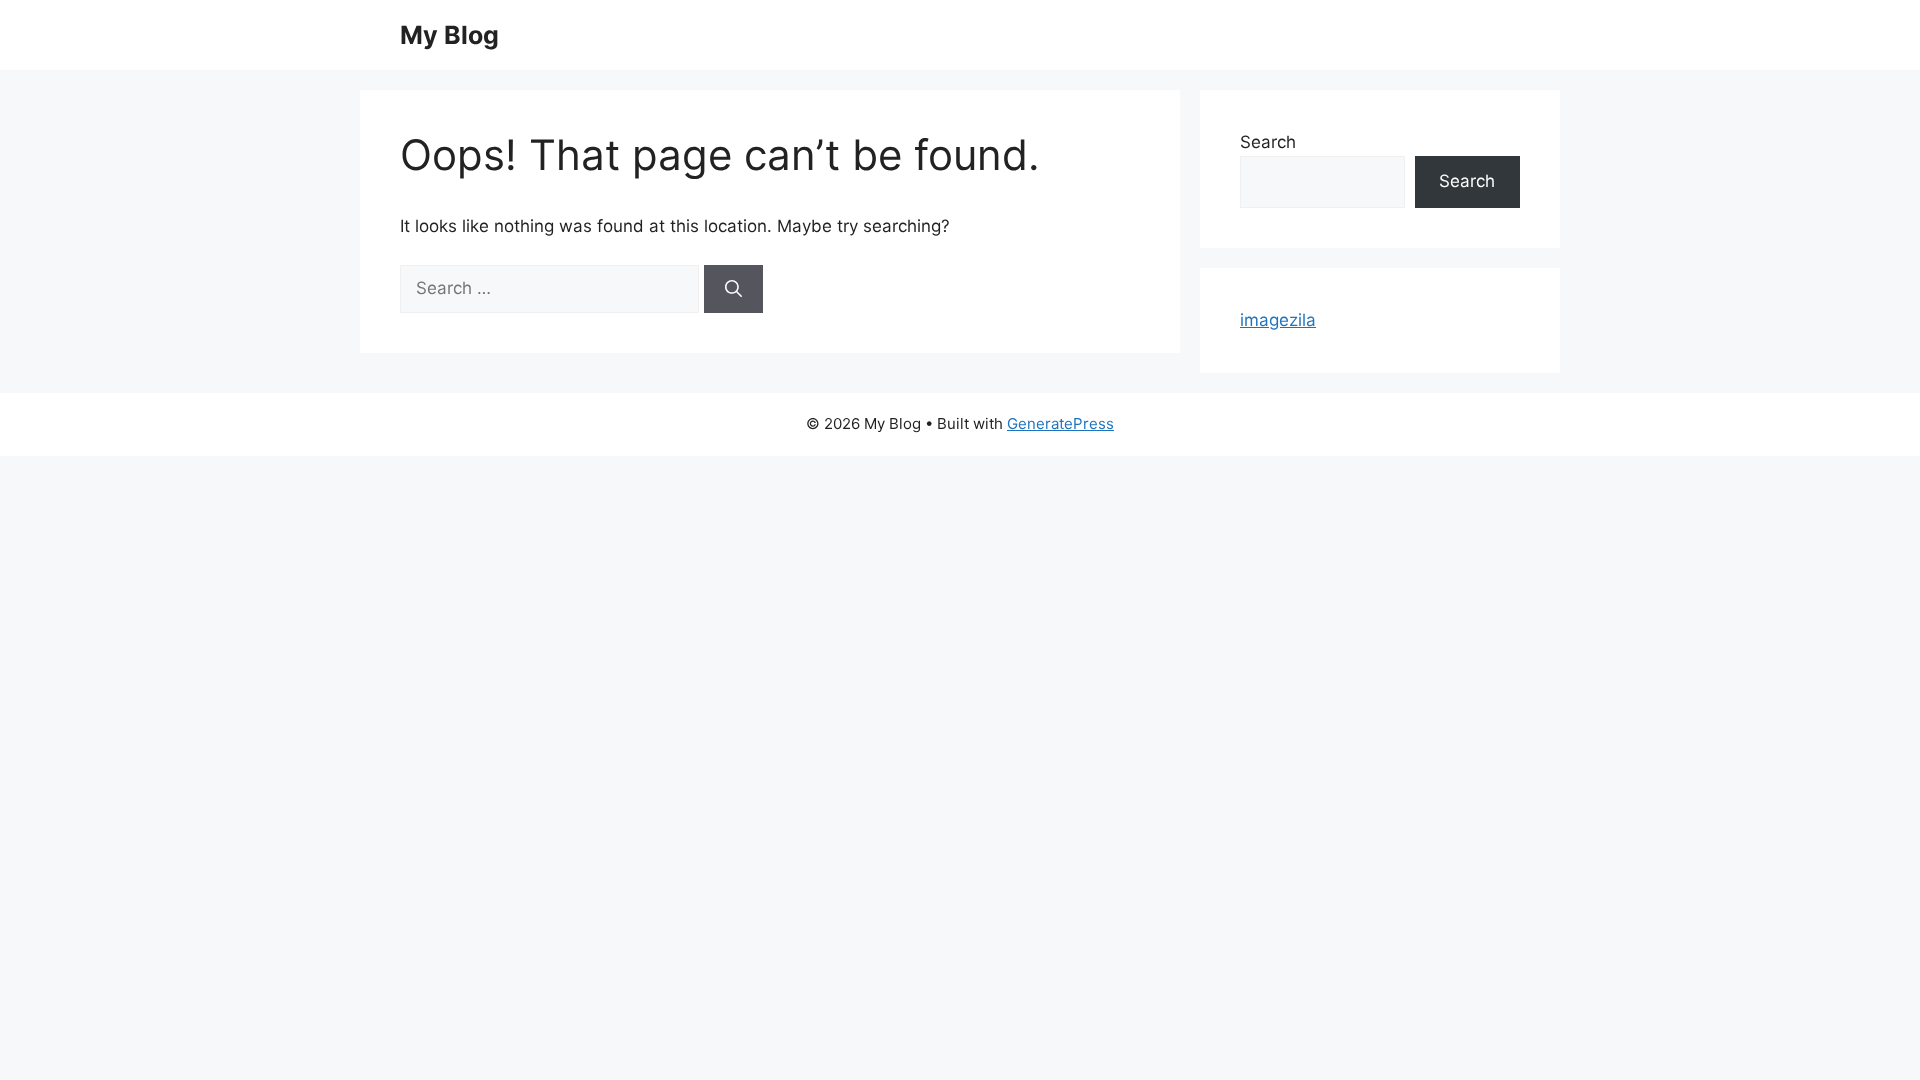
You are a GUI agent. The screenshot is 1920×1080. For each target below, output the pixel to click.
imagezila (1278, 320)
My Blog (449, 35)
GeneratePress (1060, 423)
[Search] (733, 289)
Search (1268, 142)
